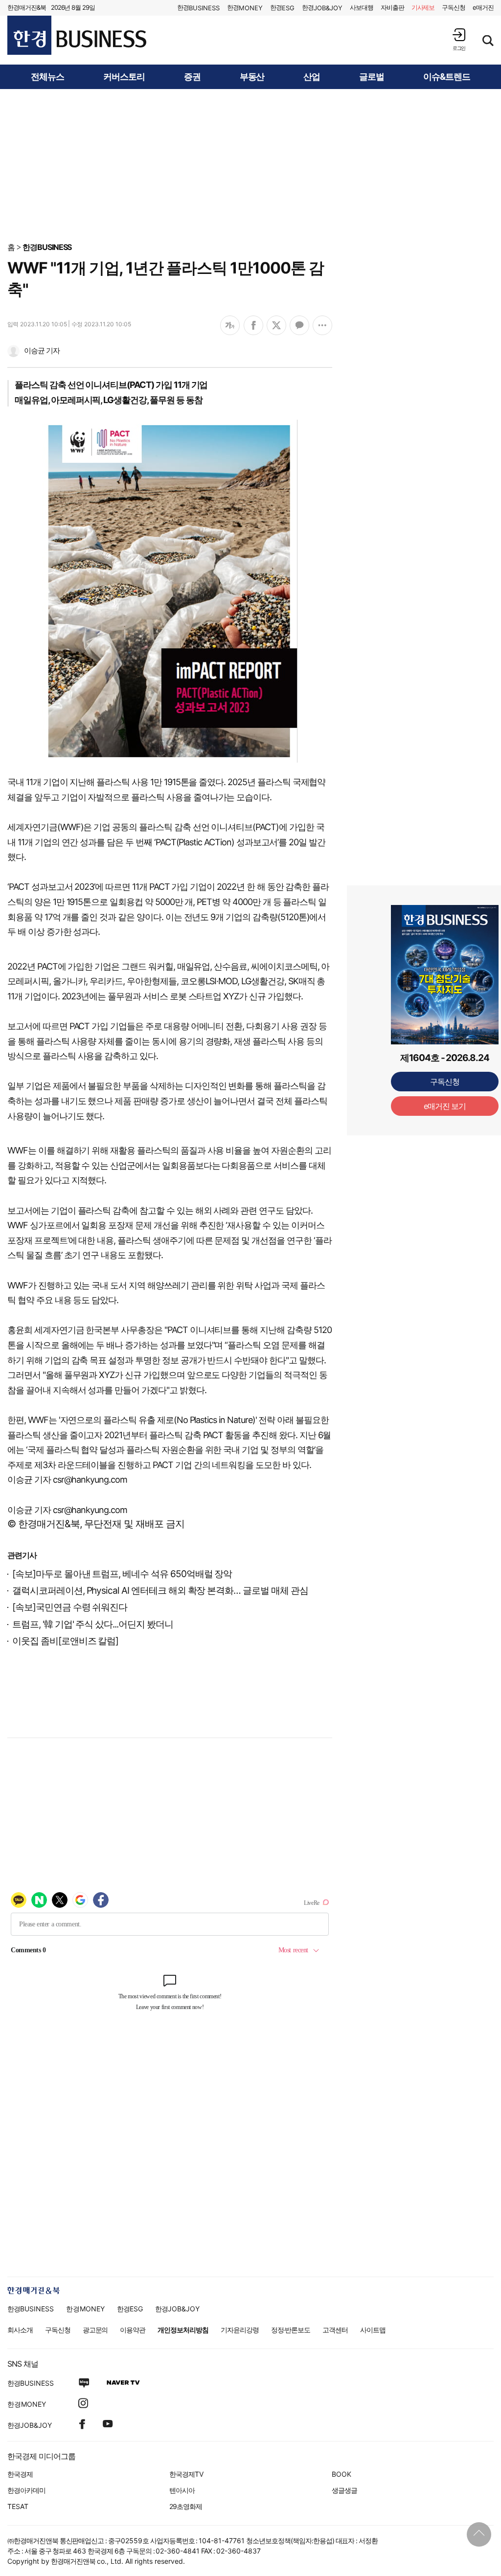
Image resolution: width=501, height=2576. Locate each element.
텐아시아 (182, 2490)
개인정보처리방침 (183, 2330)
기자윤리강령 (240, 2330)
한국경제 (20, 2474)
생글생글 (344, 2490)
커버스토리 (124, 77)
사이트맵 (373, 2330)
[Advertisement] (250, 165)
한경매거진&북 (27, 7)
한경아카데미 (26, 2490)
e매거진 (483, 7)
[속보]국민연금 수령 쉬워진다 (70, 1607)
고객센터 (335, 2330)
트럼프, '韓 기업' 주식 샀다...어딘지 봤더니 (93, 1624)
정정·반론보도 (291, 2330)
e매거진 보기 (445, 1106)
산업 (312, 77)
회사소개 (20, 2330)
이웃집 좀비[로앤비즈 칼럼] (65, 1641)
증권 (192, 77)
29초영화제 (186, 2506)
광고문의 (95, 2330)
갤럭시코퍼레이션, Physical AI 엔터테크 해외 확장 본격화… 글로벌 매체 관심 (160, 1591)
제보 (423, 7)
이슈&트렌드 (447, 77)
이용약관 (133, 2330)
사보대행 (362, 7)
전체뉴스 (47, 77)
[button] (459, 39)
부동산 (252, 77)
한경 (198, 8)
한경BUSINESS (47, 247)
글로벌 (372, 77)
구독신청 (454, 7)
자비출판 (392, 7)
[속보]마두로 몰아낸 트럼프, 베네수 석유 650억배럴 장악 (122, 1574)
